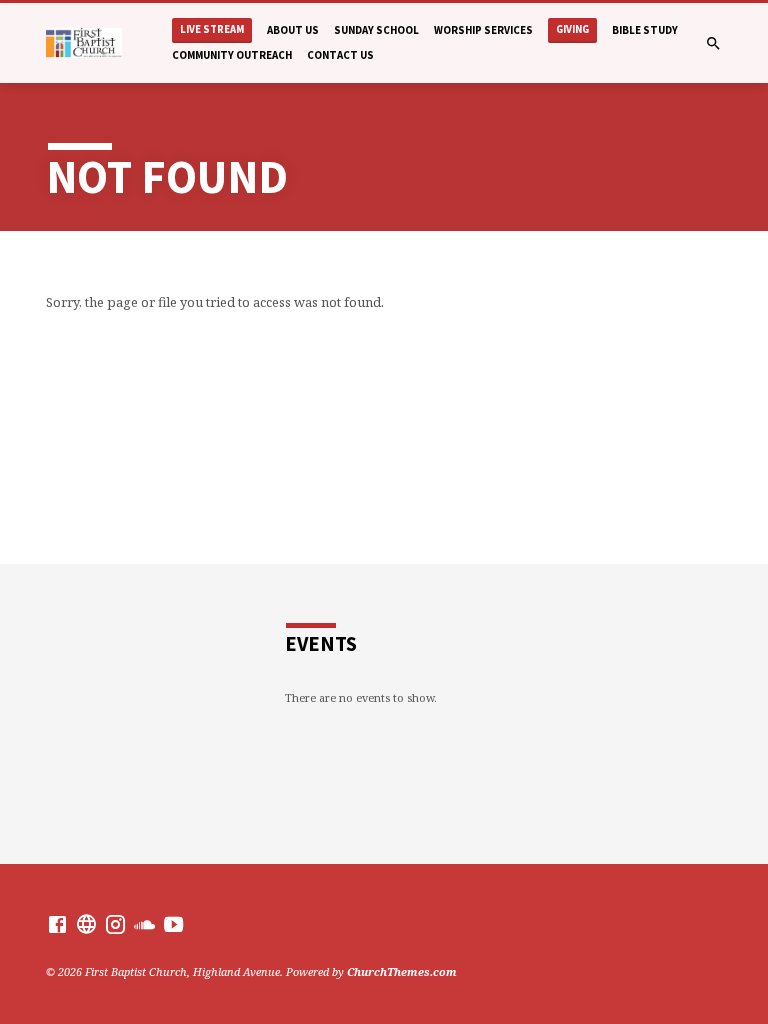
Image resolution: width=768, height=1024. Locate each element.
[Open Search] (713, 43)
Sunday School (376, 30)
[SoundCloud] (144, 924)
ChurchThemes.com (402, 971)
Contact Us (340, 55)
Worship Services (483, 30)
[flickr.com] (86, 924)
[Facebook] (57, 924)
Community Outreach (232, 55)
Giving (572, 29)
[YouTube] (173, 924)
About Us (293, 30)
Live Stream (212, 29)
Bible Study (645, 30)
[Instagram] (115, 924)
